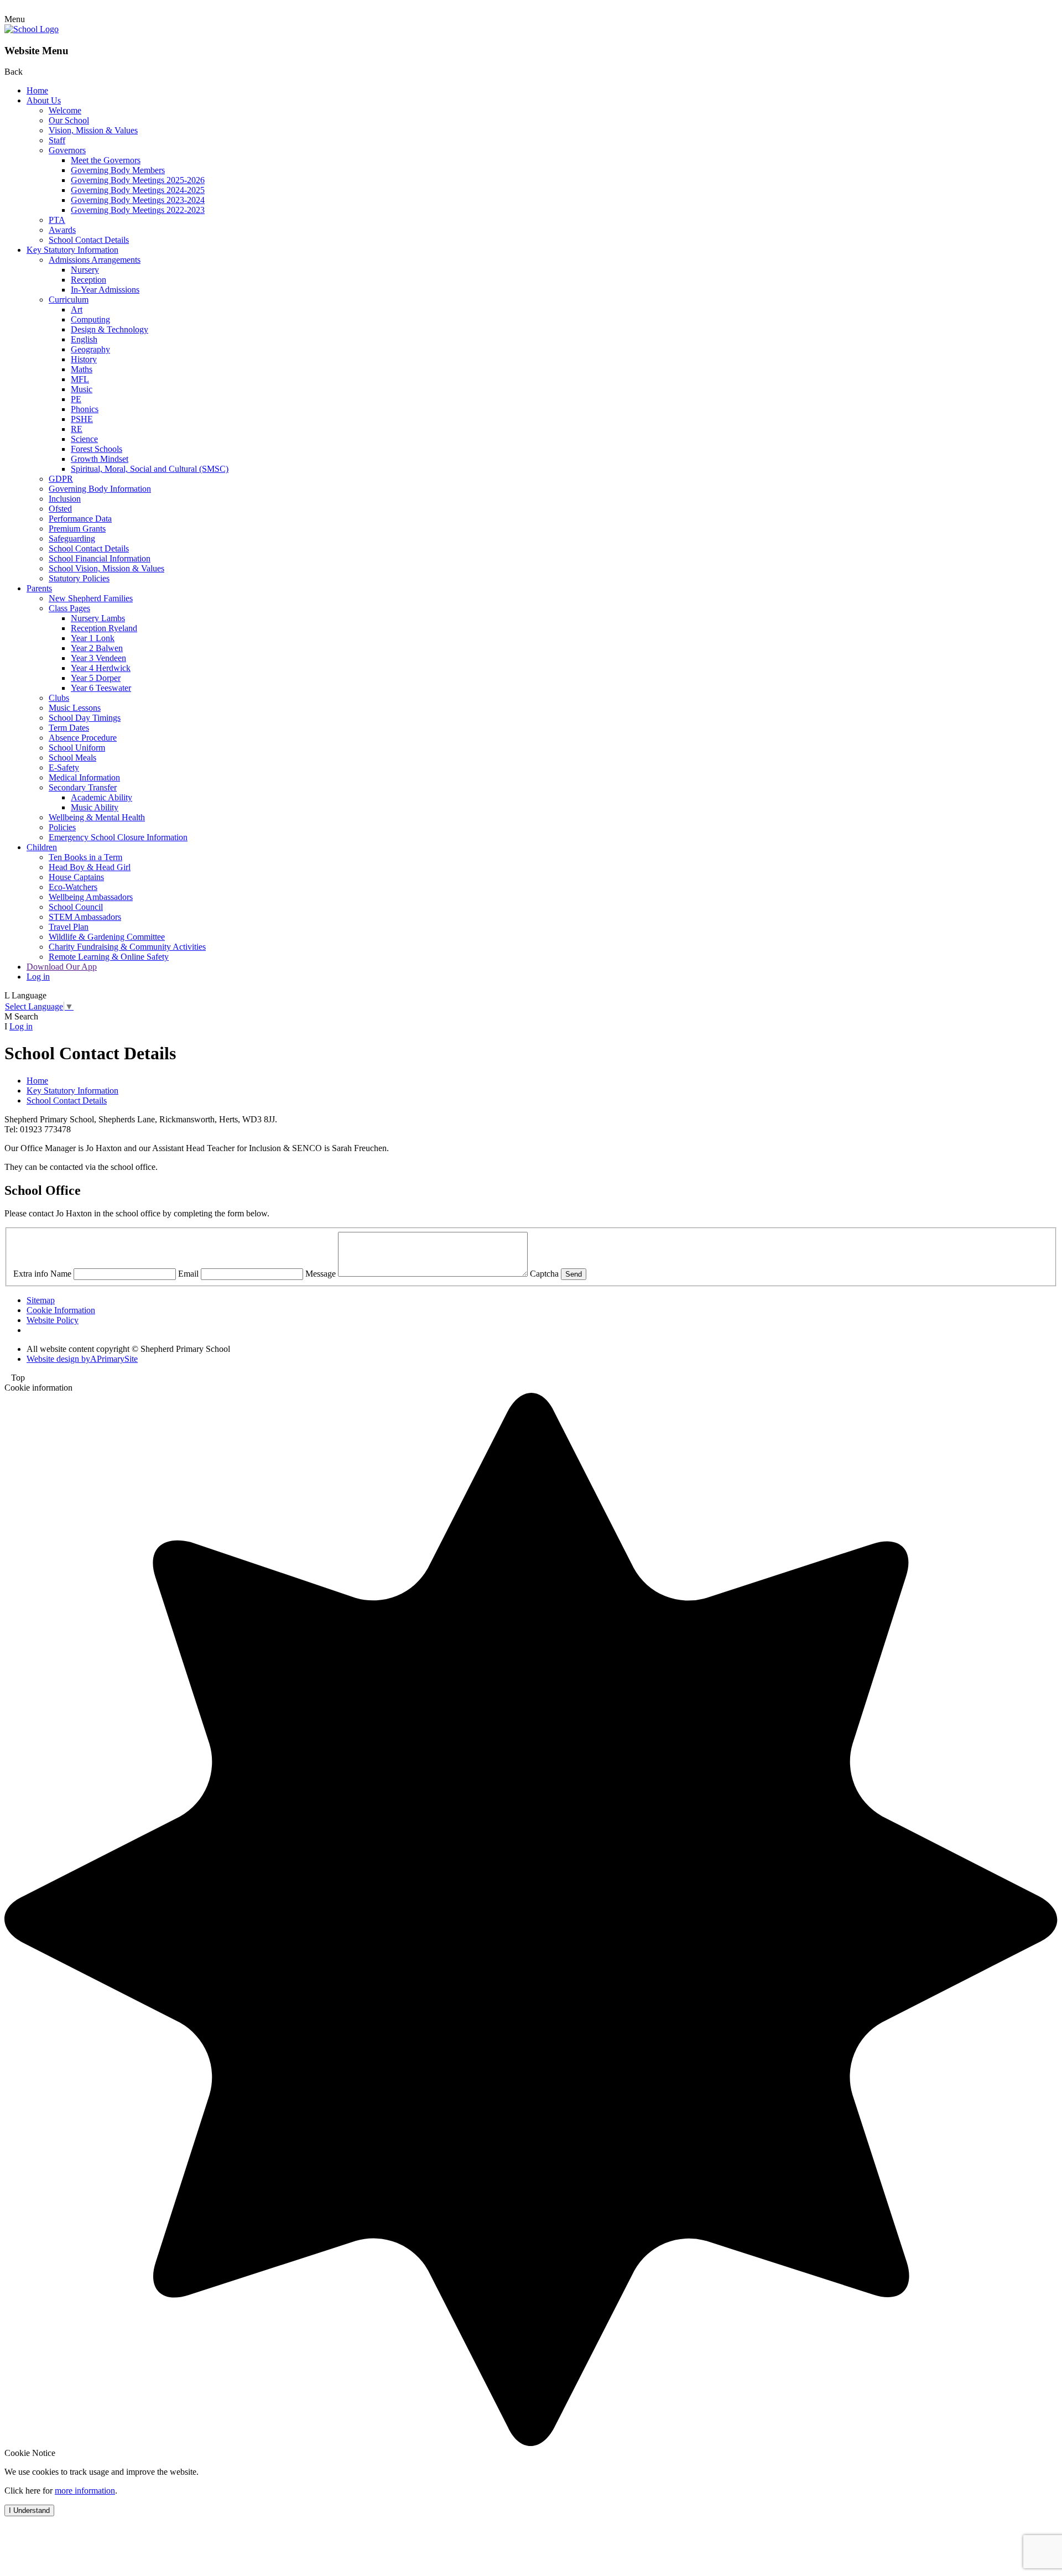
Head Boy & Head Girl (90, 867)
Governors (67, 150)
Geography (90, 349)
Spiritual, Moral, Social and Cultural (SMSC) (150, 469)
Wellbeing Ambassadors (91, 897)
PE (76, 399)
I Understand (29, 2510)
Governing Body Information (100, 489)
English (84, 339)
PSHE (82, 419)
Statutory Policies (79, 578)
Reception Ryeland (104, 628)
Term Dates (69, 728)
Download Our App (62, 967)
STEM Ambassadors (85, 917)
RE (77, 429)
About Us (44, 100)
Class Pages (69, 608)
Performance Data (80, 519)
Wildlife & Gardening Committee (107, 937)
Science (84, 439)
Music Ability (95, 807)
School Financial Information (100, 558)
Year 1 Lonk (93, 638)
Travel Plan (69, 927)
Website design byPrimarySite (82, 1359)
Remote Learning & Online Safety (109, 957)
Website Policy (53, 1320)
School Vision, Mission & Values (106, 568)
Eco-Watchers (73, 887)
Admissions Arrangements (95, 260)
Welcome (65, 110)
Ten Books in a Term (85, 857)
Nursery (85, 270)
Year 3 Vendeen (98, 658)
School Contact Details (89, 240)
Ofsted (60, 509)
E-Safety (64, 767)
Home (37, 90)
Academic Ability (101, 797)
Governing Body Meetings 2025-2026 (138, 180)
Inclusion (65, 499)
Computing (90, 319)
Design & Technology (110, 329)
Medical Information (84, 777)
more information (85, 2491)
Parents (39, 588)
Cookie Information (61, 1310)
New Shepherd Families (91, 598)
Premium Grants (77, 529)
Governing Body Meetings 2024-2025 (138, 190)
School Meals (72, 758)
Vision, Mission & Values (93, 130)
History (84, 359)
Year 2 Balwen (97, 648)
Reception (88, 280)
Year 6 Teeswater (101, 688)
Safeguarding (72, 538)
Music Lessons (75, 708)
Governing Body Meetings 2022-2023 (138, 210)
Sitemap (41, 1300)
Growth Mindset (100, 459)
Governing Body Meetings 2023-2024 (138, 200)
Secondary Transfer (83, 787)
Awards (62, 230)
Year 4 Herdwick (101, 668)
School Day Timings (85, 718)
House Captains (76, 877)
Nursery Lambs (98, 618)
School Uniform (77, 748)
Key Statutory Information (72, 250)
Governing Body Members (118, 170)
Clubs (59, 698)
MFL (80, 379)
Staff (57, 140)
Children (42, 847)
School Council (76, 907)
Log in (38, 977)
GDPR (61, 479)
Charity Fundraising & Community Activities (127, 947)
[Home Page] (32, 29)
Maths (82, 369)
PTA (57, 220)
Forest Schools (97, 449)
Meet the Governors (106, 160)
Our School (69, 120)
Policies (62, 827)
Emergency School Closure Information (118, 837)
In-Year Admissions (105, 290)
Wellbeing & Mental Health (97, 817)
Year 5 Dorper (96, 678)
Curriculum (69, 300)
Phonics (85, 409)
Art (77, 309)
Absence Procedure (83, 738)
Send (574, 1274)
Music (82, 389)
